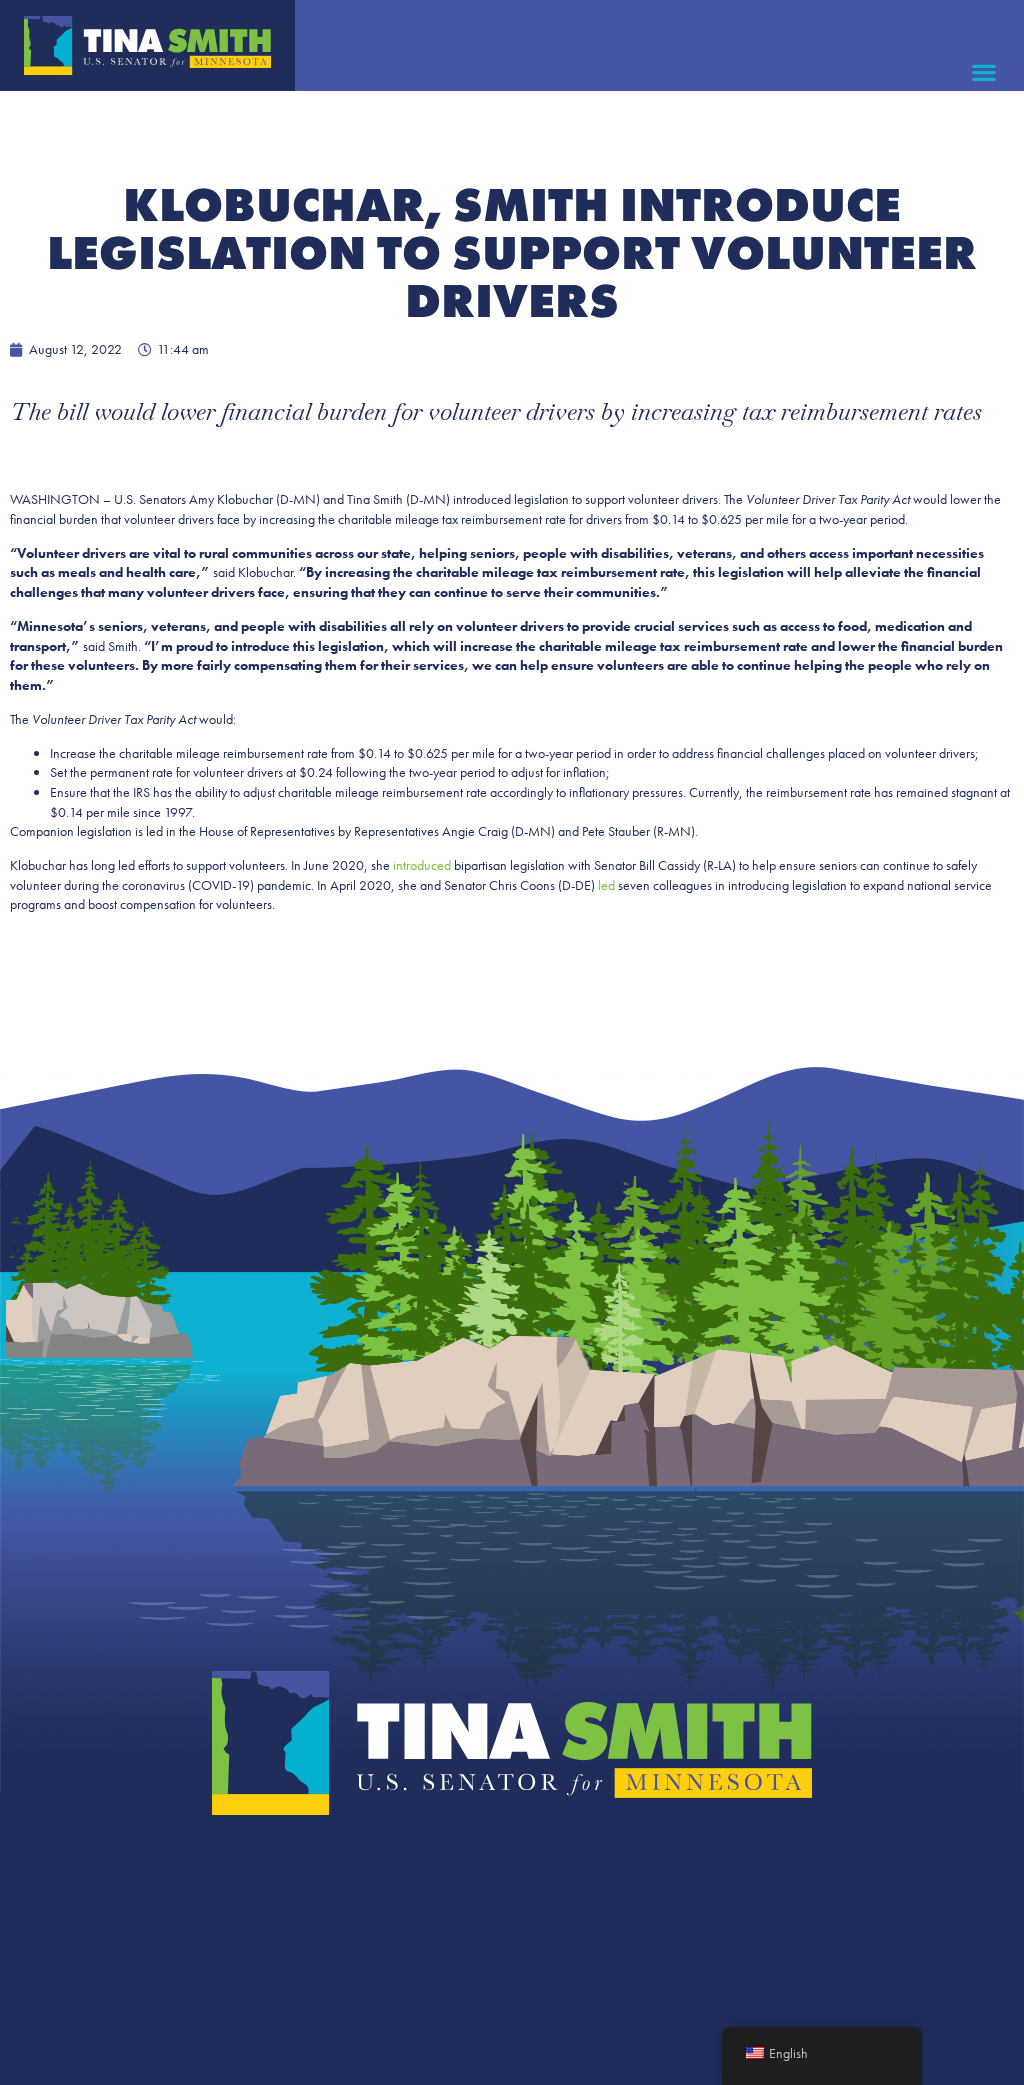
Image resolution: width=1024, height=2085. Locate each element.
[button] (984, 71)
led (606, 885)
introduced (422, 865)
